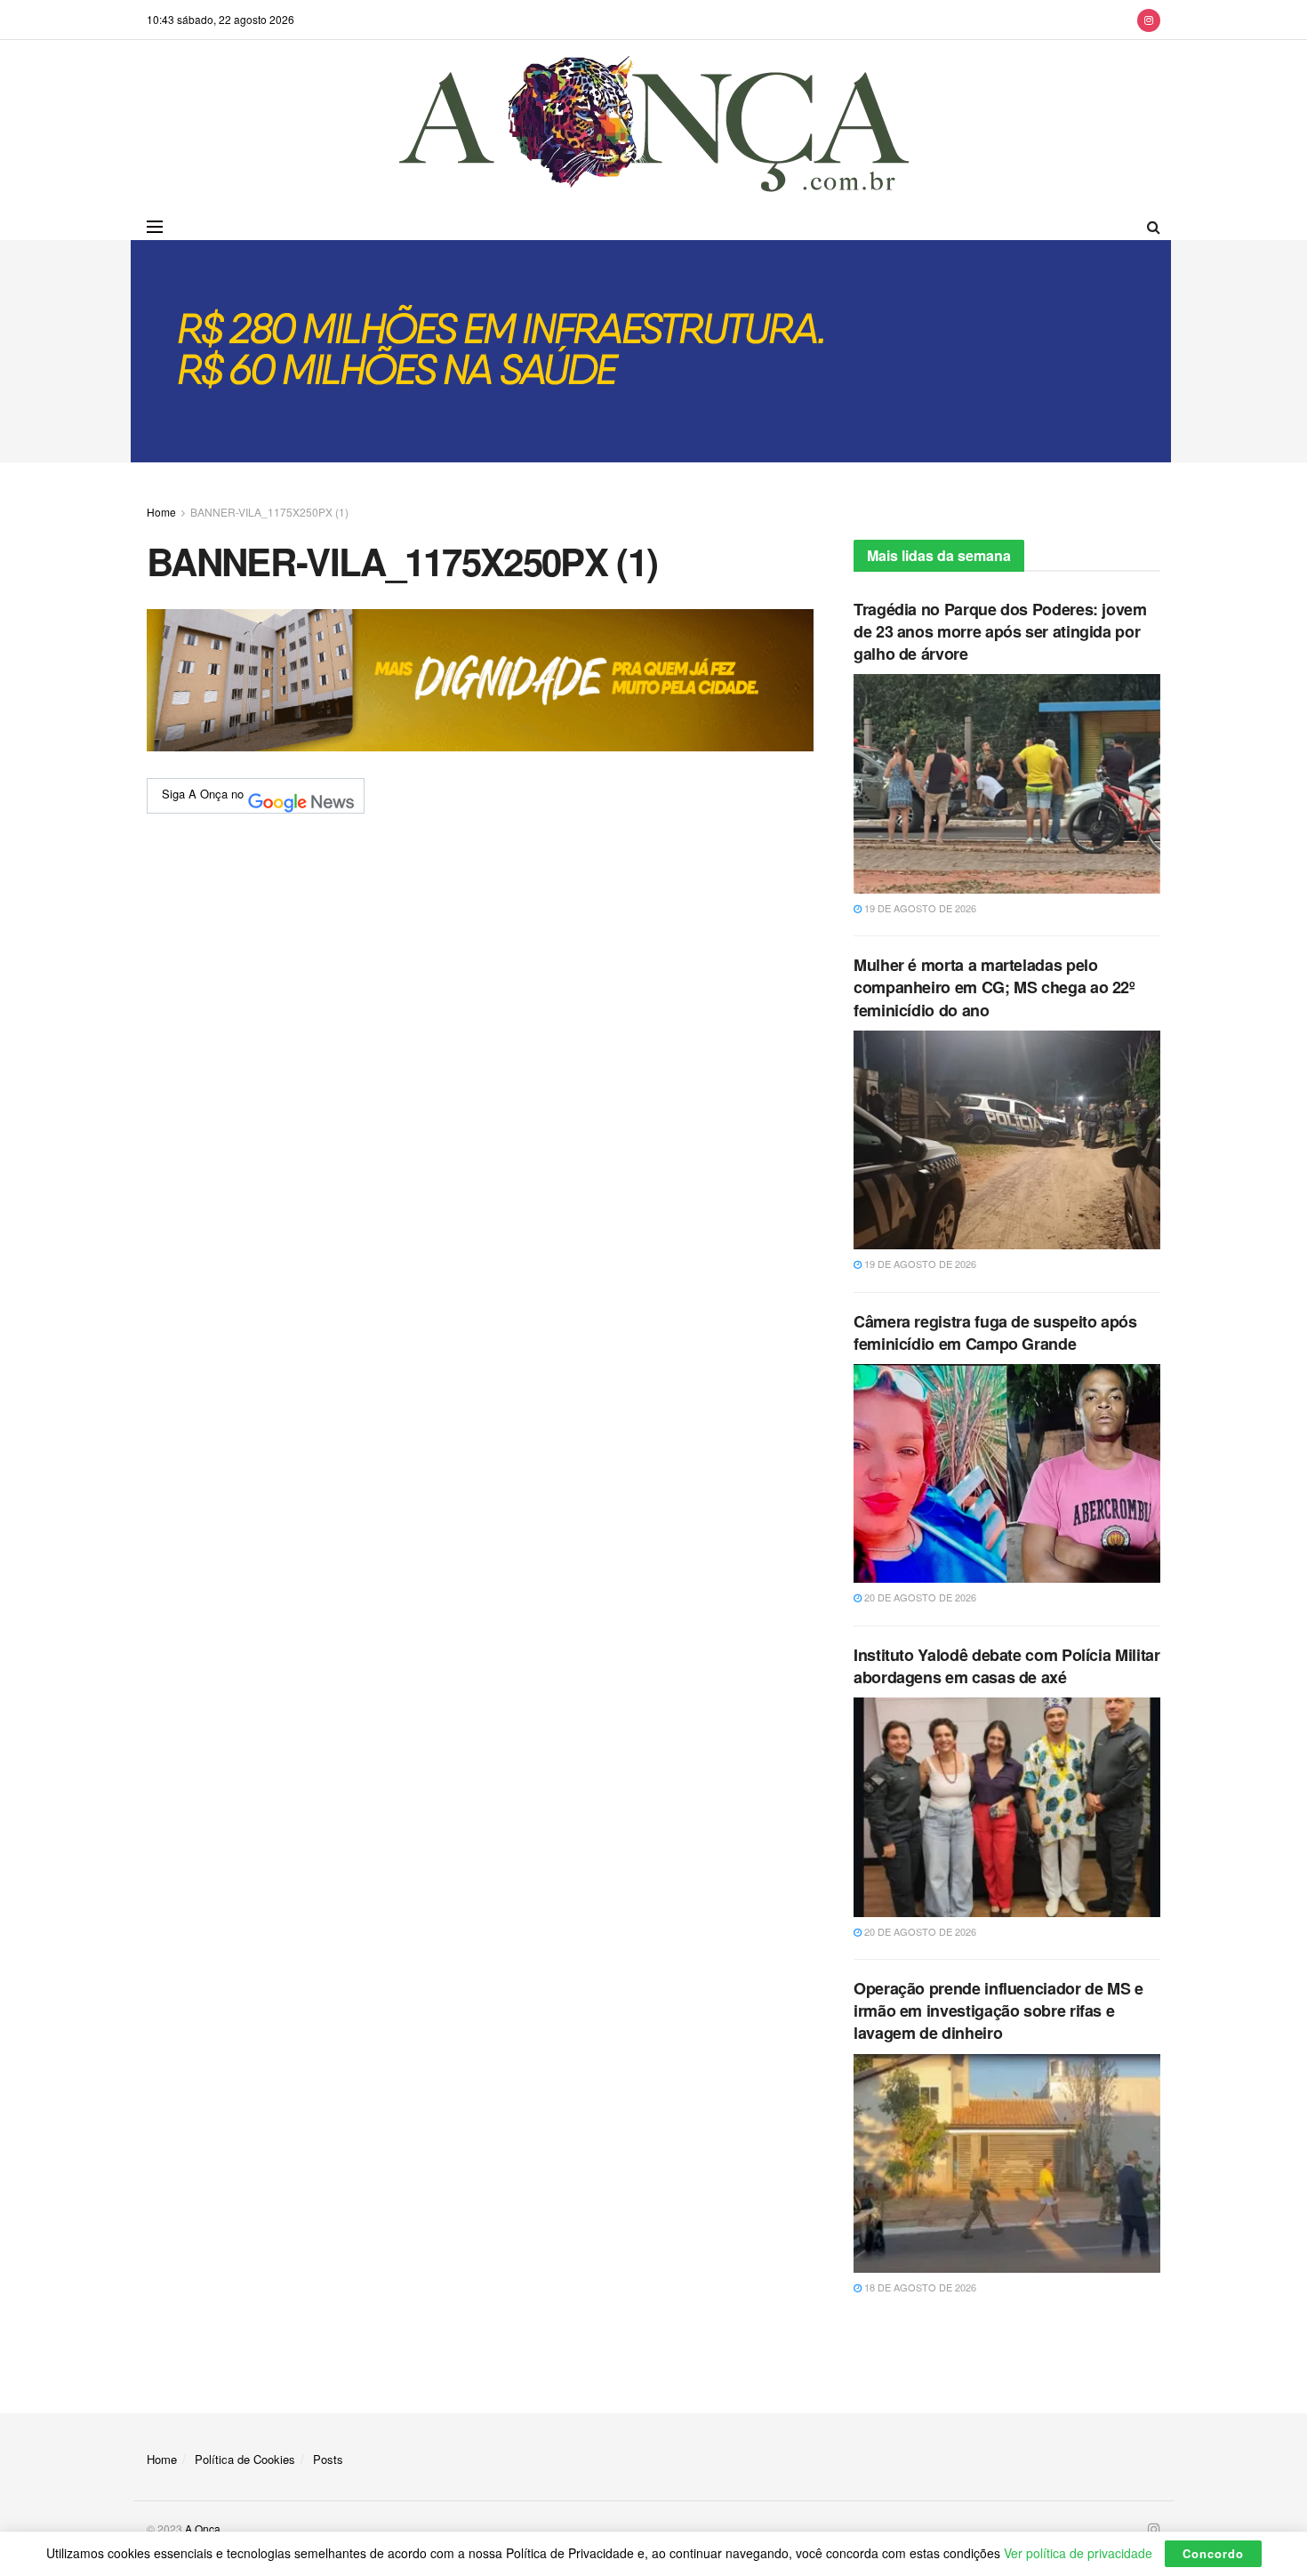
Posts (328, 2459)
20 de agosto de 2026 (919, 1597)
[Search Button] (1154, 227)
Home (161, 512)
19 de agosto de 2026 (919, 908)
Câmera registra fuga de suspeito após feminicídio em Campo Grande (995, 1332)
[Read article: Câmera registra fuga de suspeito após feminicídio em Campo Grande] (1007, 1473)
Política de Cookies (245, 2459)
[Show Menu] (155, 227)
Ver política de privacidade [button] (1078, 2553)
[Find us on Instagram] (1149, 20)
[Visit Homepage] (654, 127)
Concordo (1213, 2553)
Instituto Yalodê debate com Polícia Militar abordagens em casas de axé (1007, 1666)
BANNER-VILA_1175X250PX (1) (269, 512)
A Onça (203, 2528)
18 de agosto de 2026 (919, 2287)
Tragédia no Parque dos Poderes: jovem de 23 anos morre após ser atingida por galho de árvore (1000, 631)
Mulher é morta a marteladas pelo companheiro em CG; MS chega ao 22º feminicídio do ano (994, 987)
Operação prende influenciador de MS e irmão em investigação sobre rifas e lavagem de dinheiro (998, 2010)
